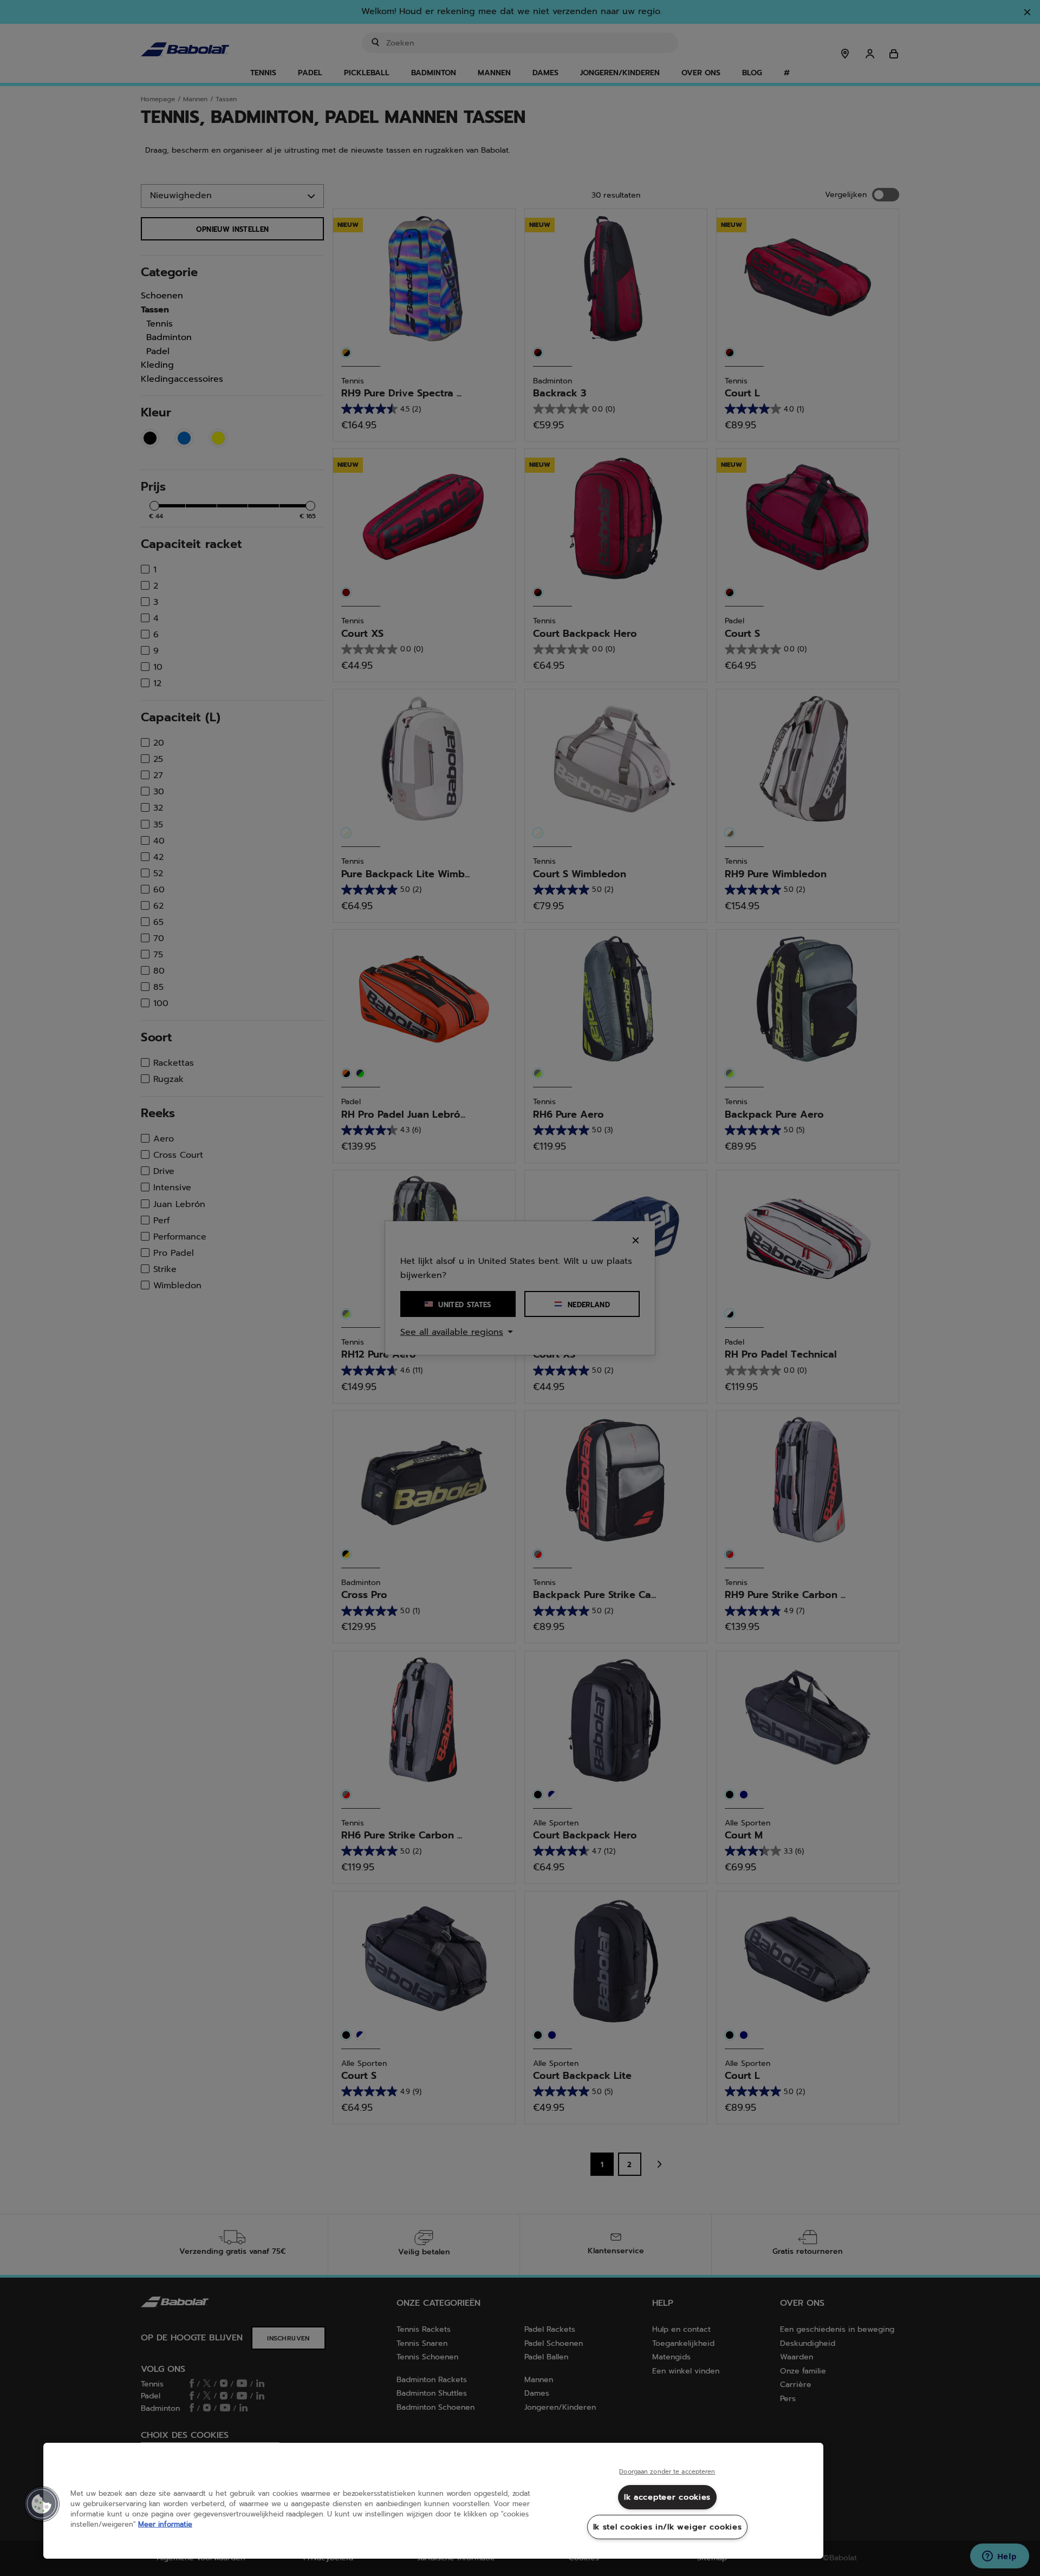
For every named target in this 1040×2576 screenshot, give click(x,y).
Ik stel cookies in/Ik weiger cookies (668, 2527)
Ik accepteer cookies (667, 2497)
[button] (42, 2504)
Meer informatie (165, 2524)
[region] (433, 2501)
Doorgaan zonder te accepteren (667, 2472)
